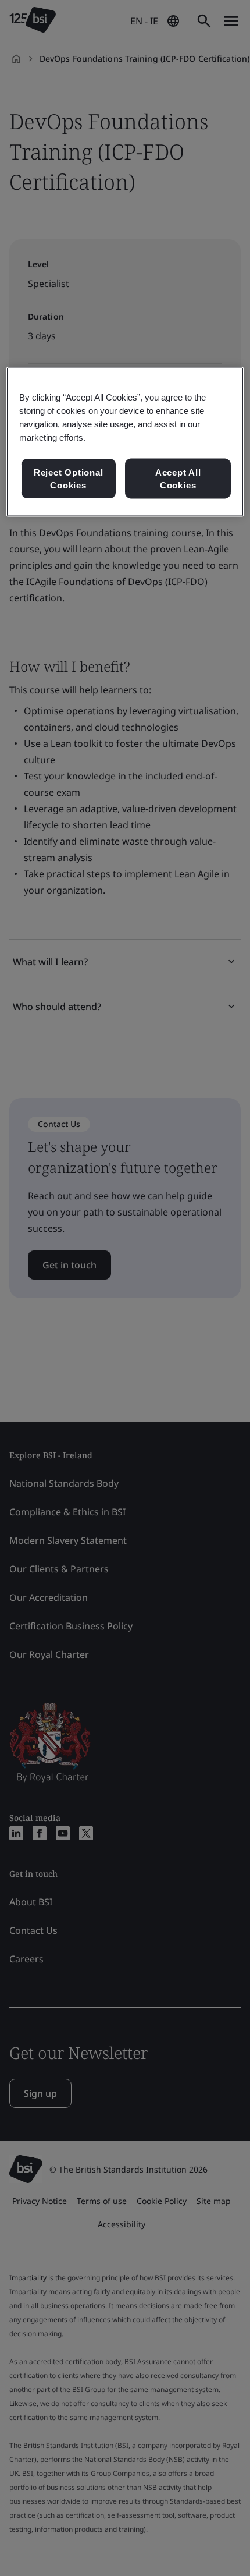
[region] (125, 442)
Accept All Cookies (178, 479)
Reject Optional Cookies (69, 479)
